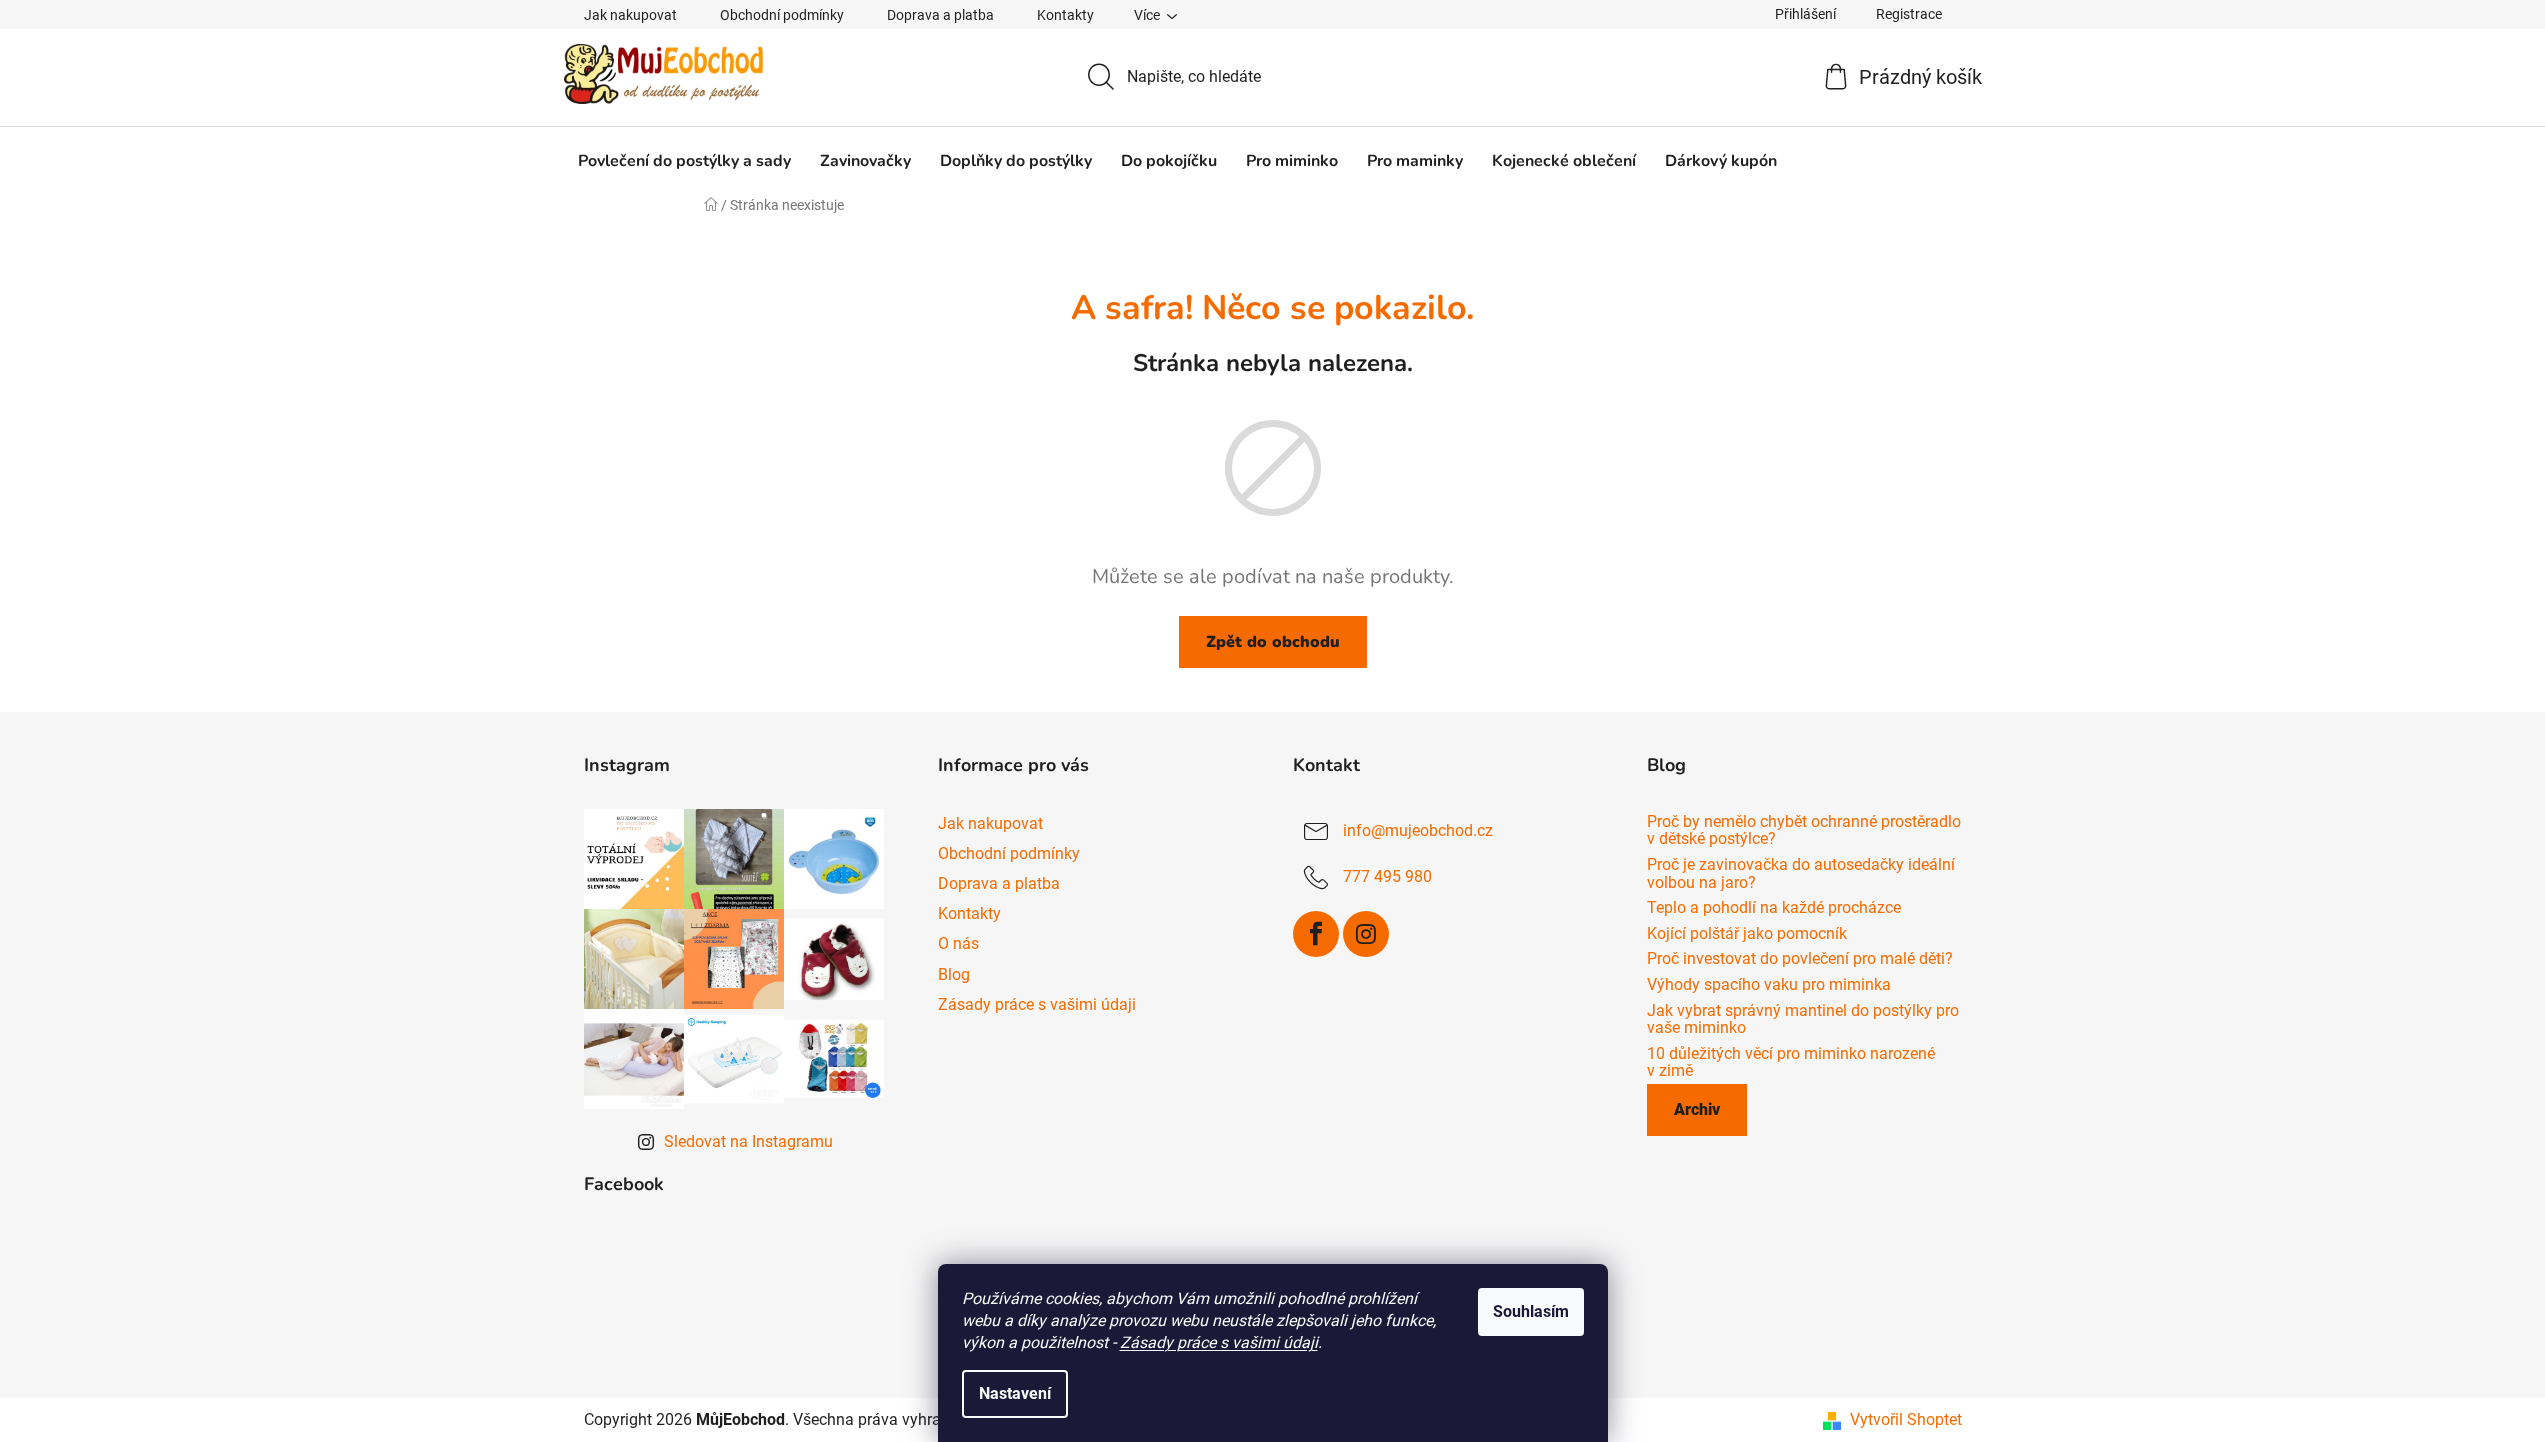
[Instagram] (1366, 934)
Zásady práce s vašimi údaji (1219, 1342)
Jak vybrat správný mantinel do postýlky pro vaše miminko (1803, 1019)
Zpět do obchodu (1273, 642)
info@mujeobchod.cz (1418, 830)
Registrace (1909, 14)
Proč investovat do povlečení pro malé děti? (1800, 959)
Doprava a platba (940, 15)
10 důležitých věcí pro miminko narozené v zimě (1791, 1062)
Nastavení (1015, 1393)
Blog (954, 974)
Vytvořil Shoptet (1906, 1419)
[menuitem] (684, 161)
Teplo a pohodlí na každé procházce (1774, 908)
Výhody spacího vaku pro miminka (1769, 985)
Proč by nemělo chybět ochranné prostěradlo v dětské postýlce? (1804, 830)
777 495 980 (1387, 876)
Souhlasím (1531, 1311)
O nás (958, 943)
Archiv (1697, 1109)
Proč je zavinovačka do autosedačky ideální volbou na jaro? (1801, 873)
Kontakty (1065, 15)
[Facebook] (1316, 934)
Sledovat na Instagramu (748, 1141)
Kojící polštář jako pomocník (1747, 934)
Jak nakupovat (630, 15)
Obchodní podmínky (782, 15)
